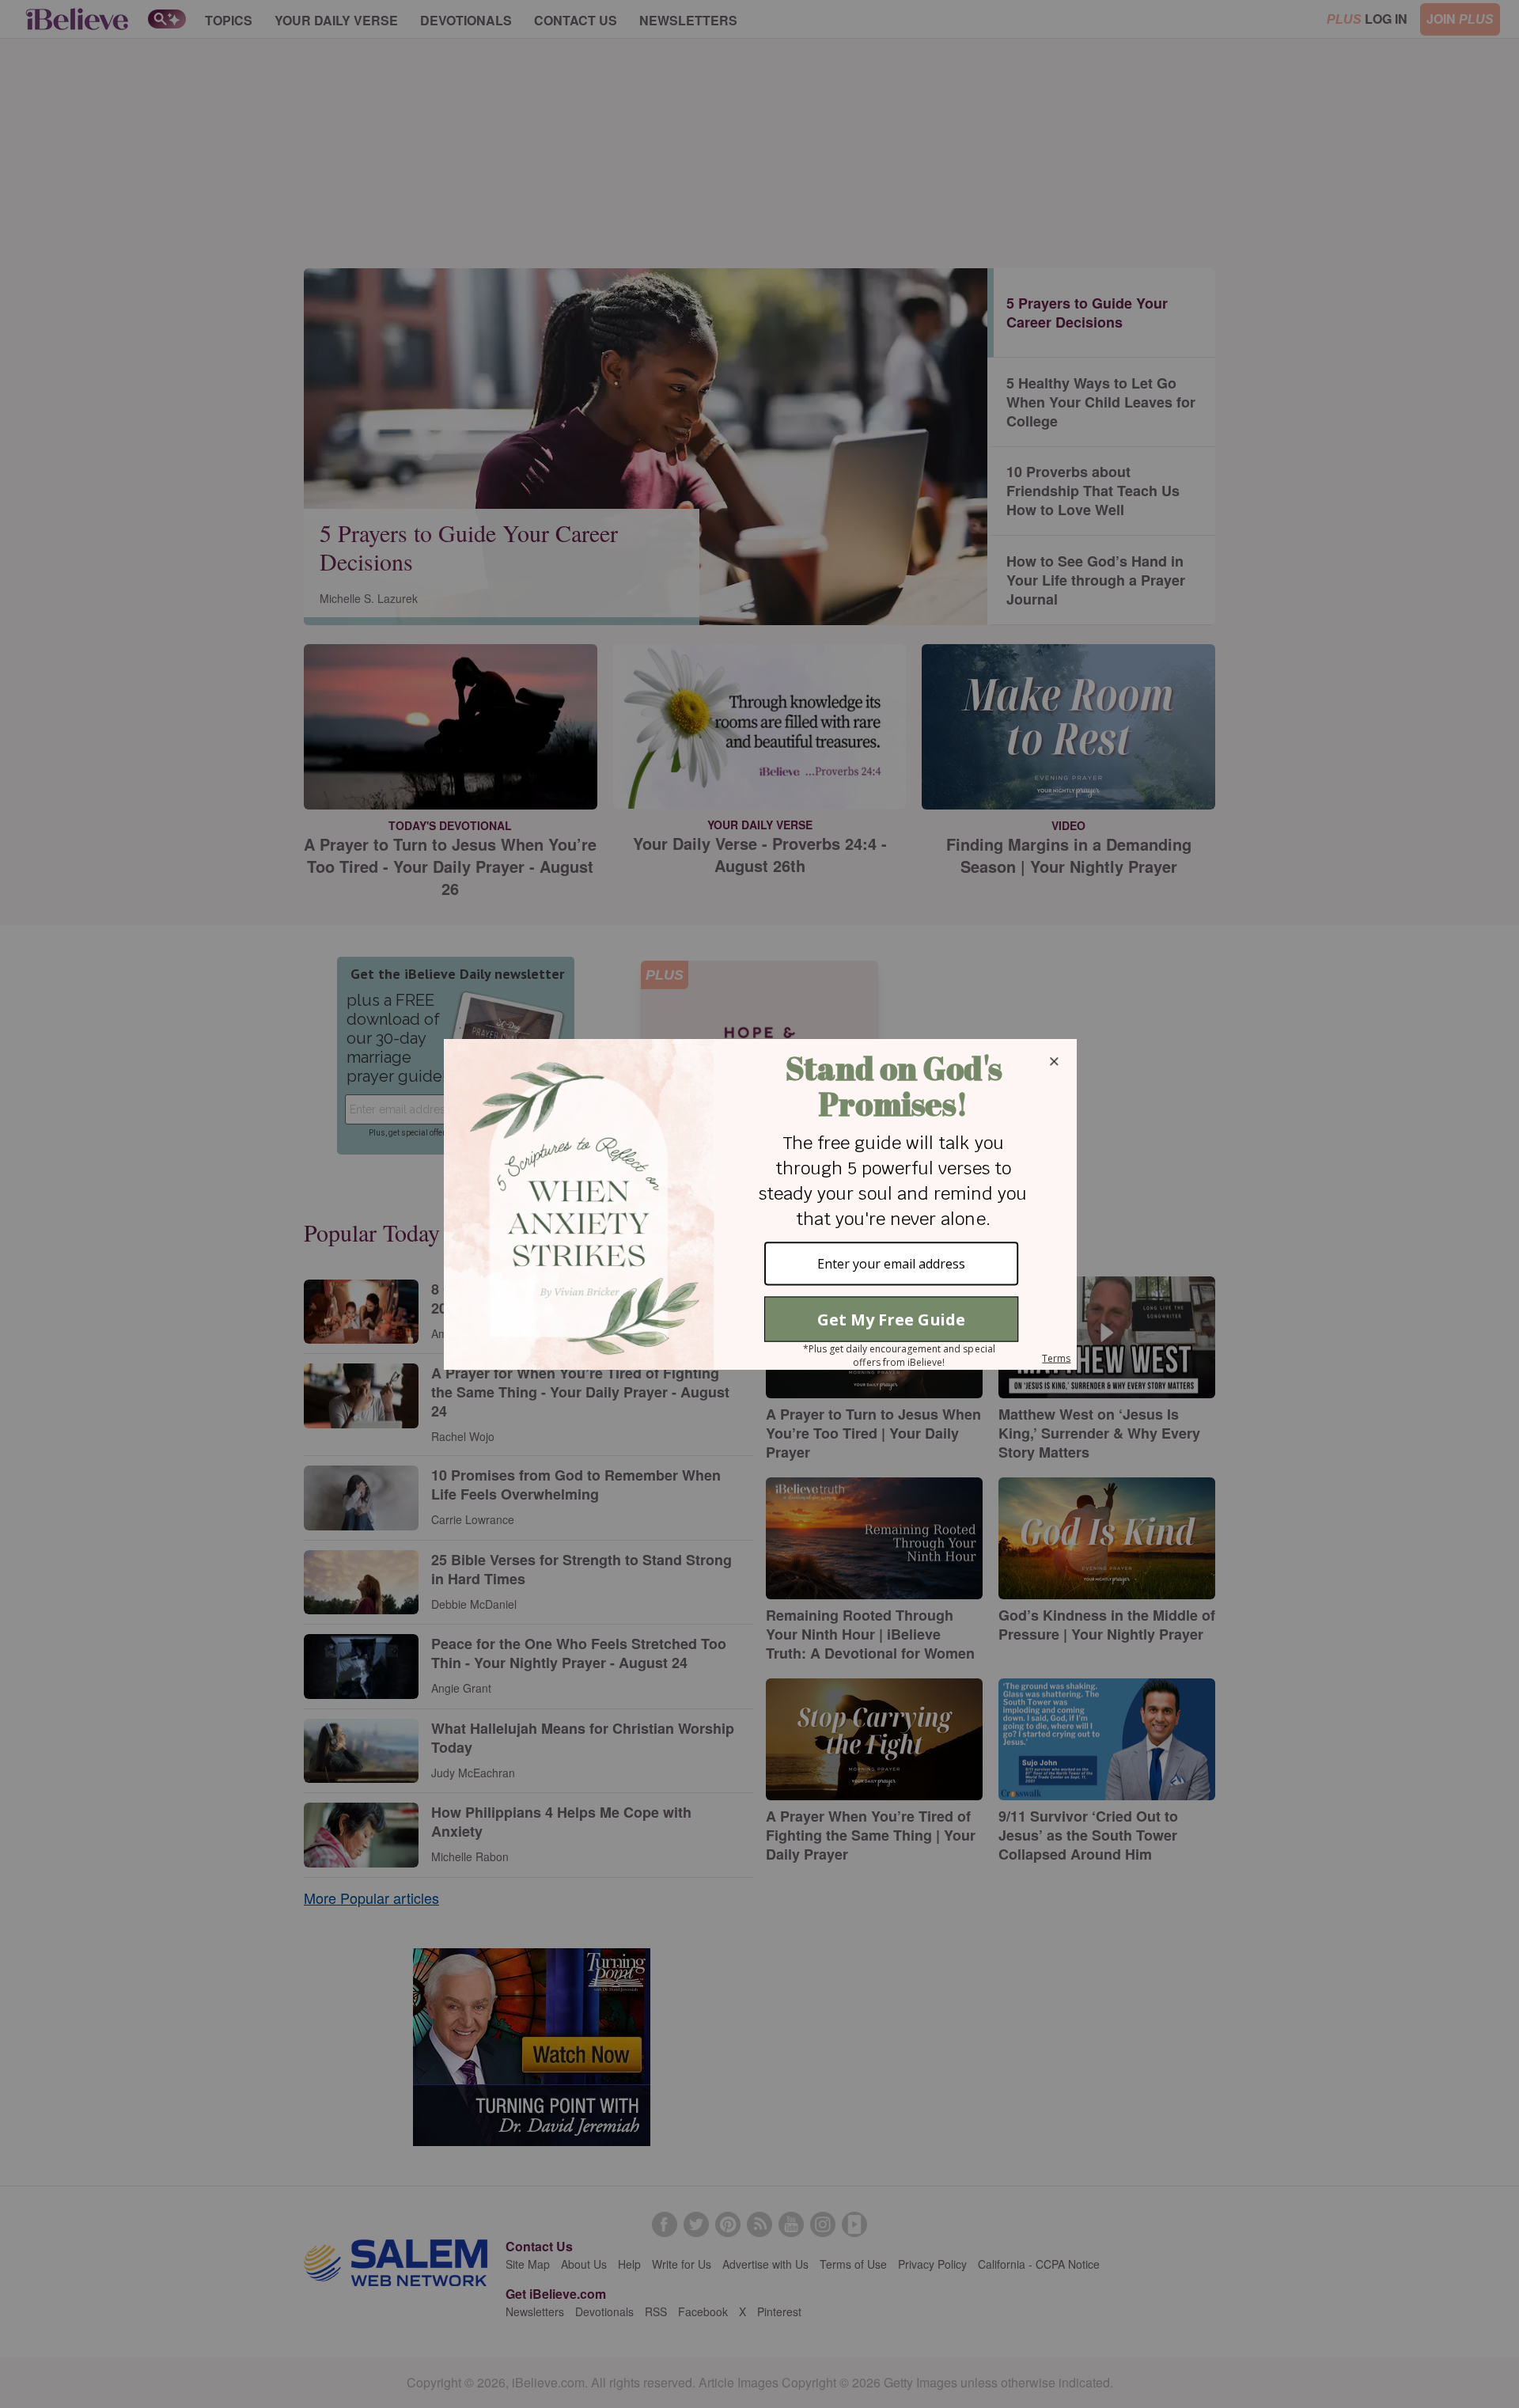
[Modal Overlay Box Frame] (759, 1204)
